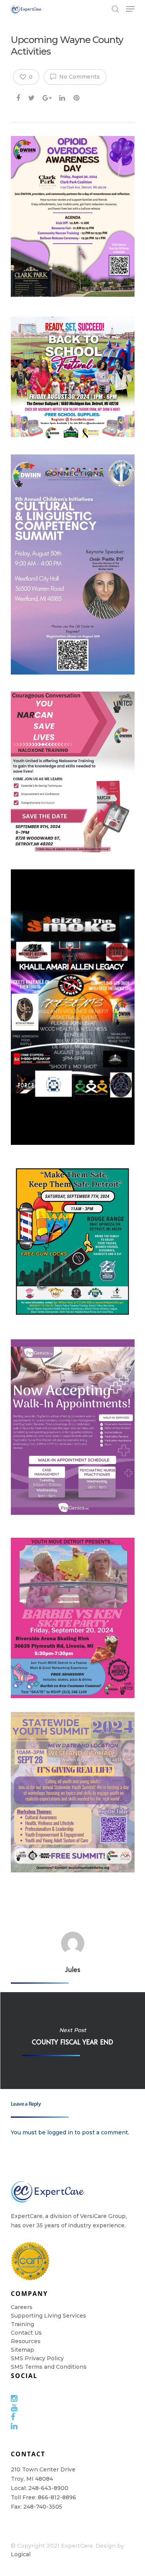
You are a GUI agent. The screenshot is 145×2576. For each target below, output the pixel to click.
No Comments (79, 77)
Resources (26, 2341)
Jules (73, 1969)
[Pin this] (77, 96)
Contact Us (26, 2333)
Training (22, 2324)
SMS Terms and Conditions (49, 2367)
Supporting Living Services (49, 2316)
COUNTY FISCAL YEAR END (72, 2041)
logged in (60, 2132)
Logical (21, 2554)
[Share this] (19, 96)
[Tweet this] (32, 96)
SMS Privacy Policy (37, 2358)
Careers (22, 2307)
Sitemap (22, 2350)
